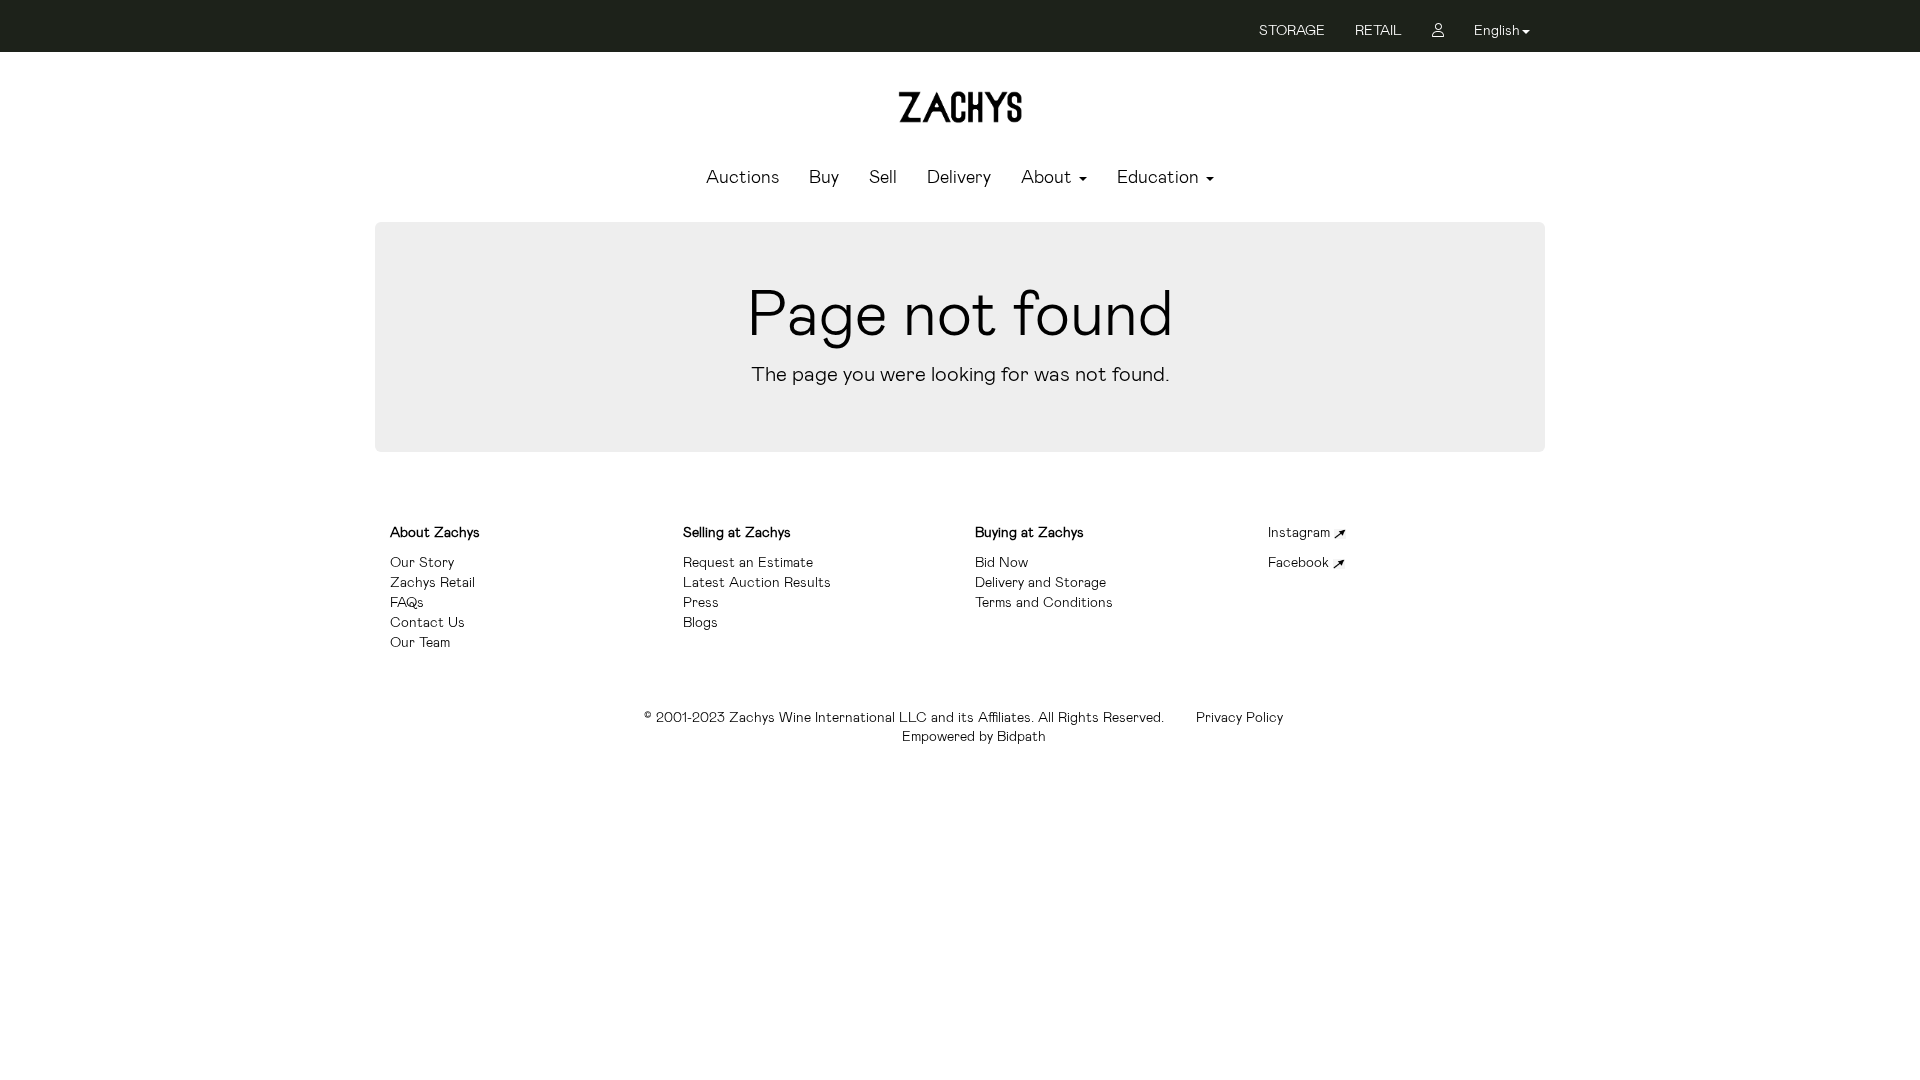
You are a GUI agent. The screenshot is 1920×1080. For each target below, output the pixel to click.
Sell (883, 178)
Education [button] (1160, 178)
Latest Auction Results (757, 582)
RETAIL (1378, 30)
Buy (824, 178)
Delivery (959, 178)
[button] (1502, 34)
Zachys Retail (432, 582)
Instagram (1301, 532)
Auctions (742, 178)
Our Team (420, 642)
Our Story (422, 562)
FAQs (407, 602)
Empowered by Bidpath (974, 736)
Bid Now (1001, 562)
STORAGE (1292, 30)
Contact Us (427, 622)
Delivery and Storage (1040, 582)
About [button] (1049, 178)
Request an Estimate (748, 562)
